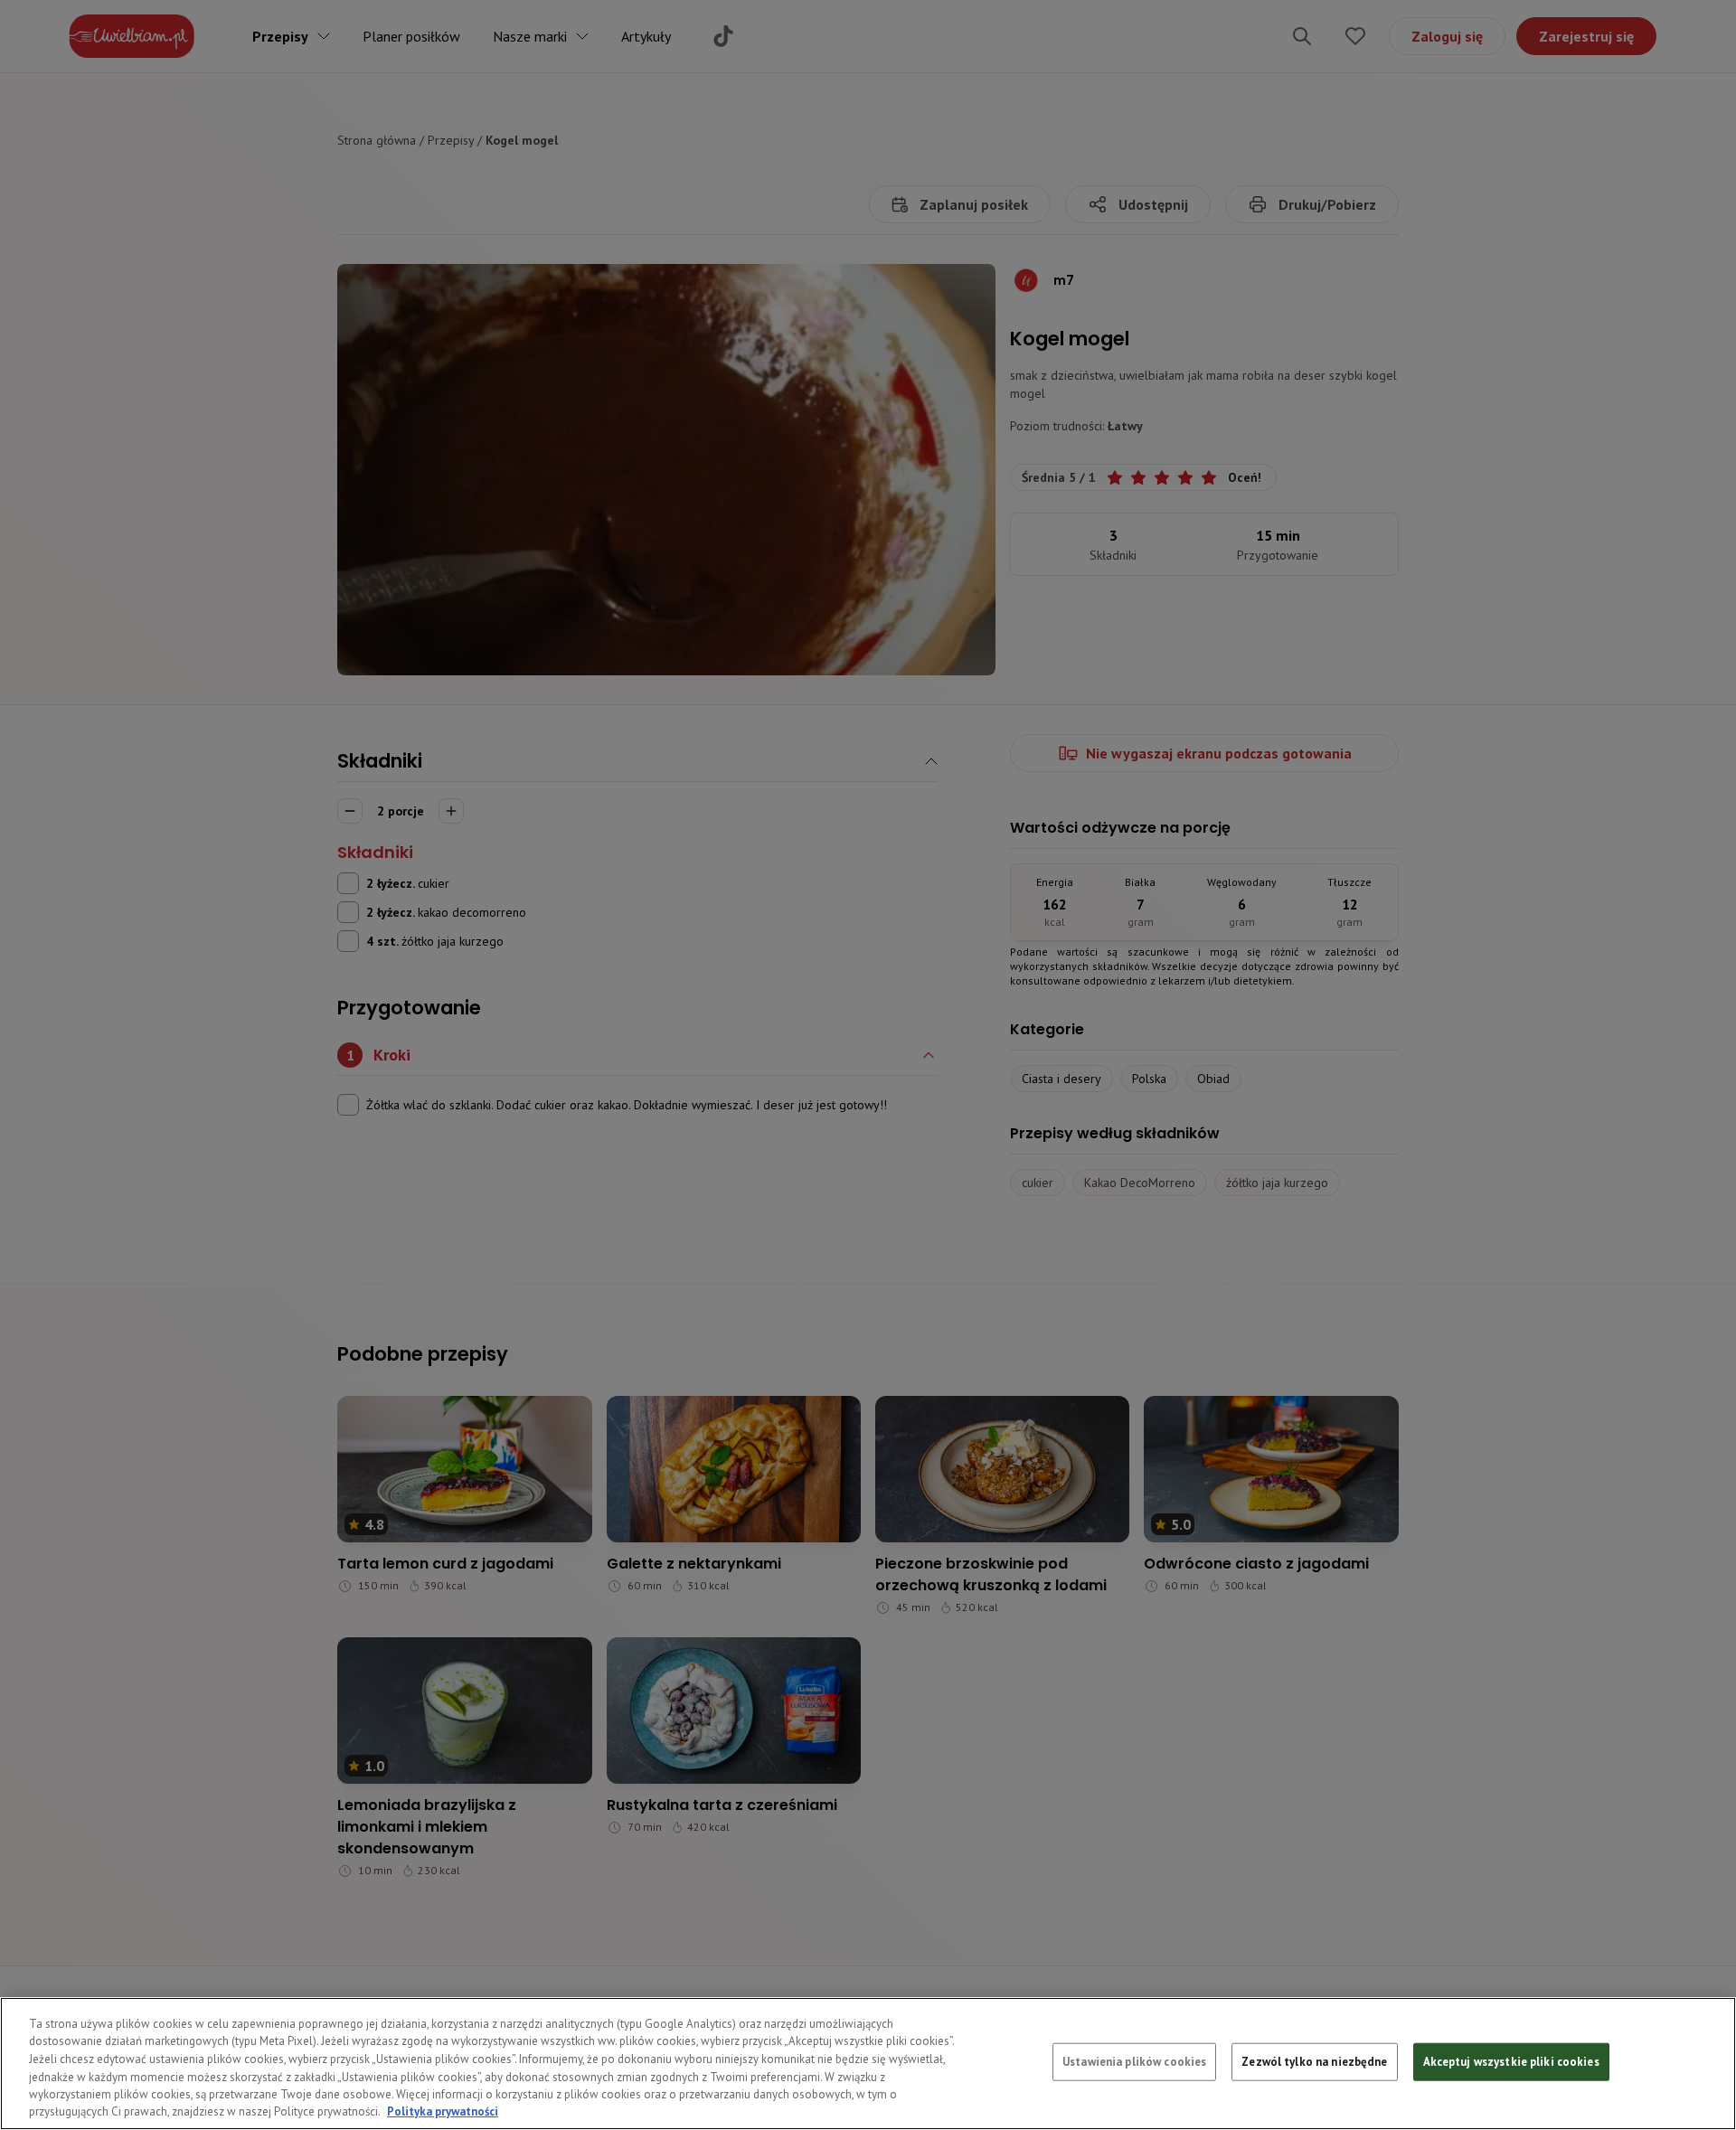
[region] (868, 2064)
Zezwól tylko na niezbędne (1314, 2062)
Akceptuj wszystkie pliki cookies (1511, 2062)
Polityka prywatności (443, 2111)
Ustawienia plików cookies (1134, 2062)
